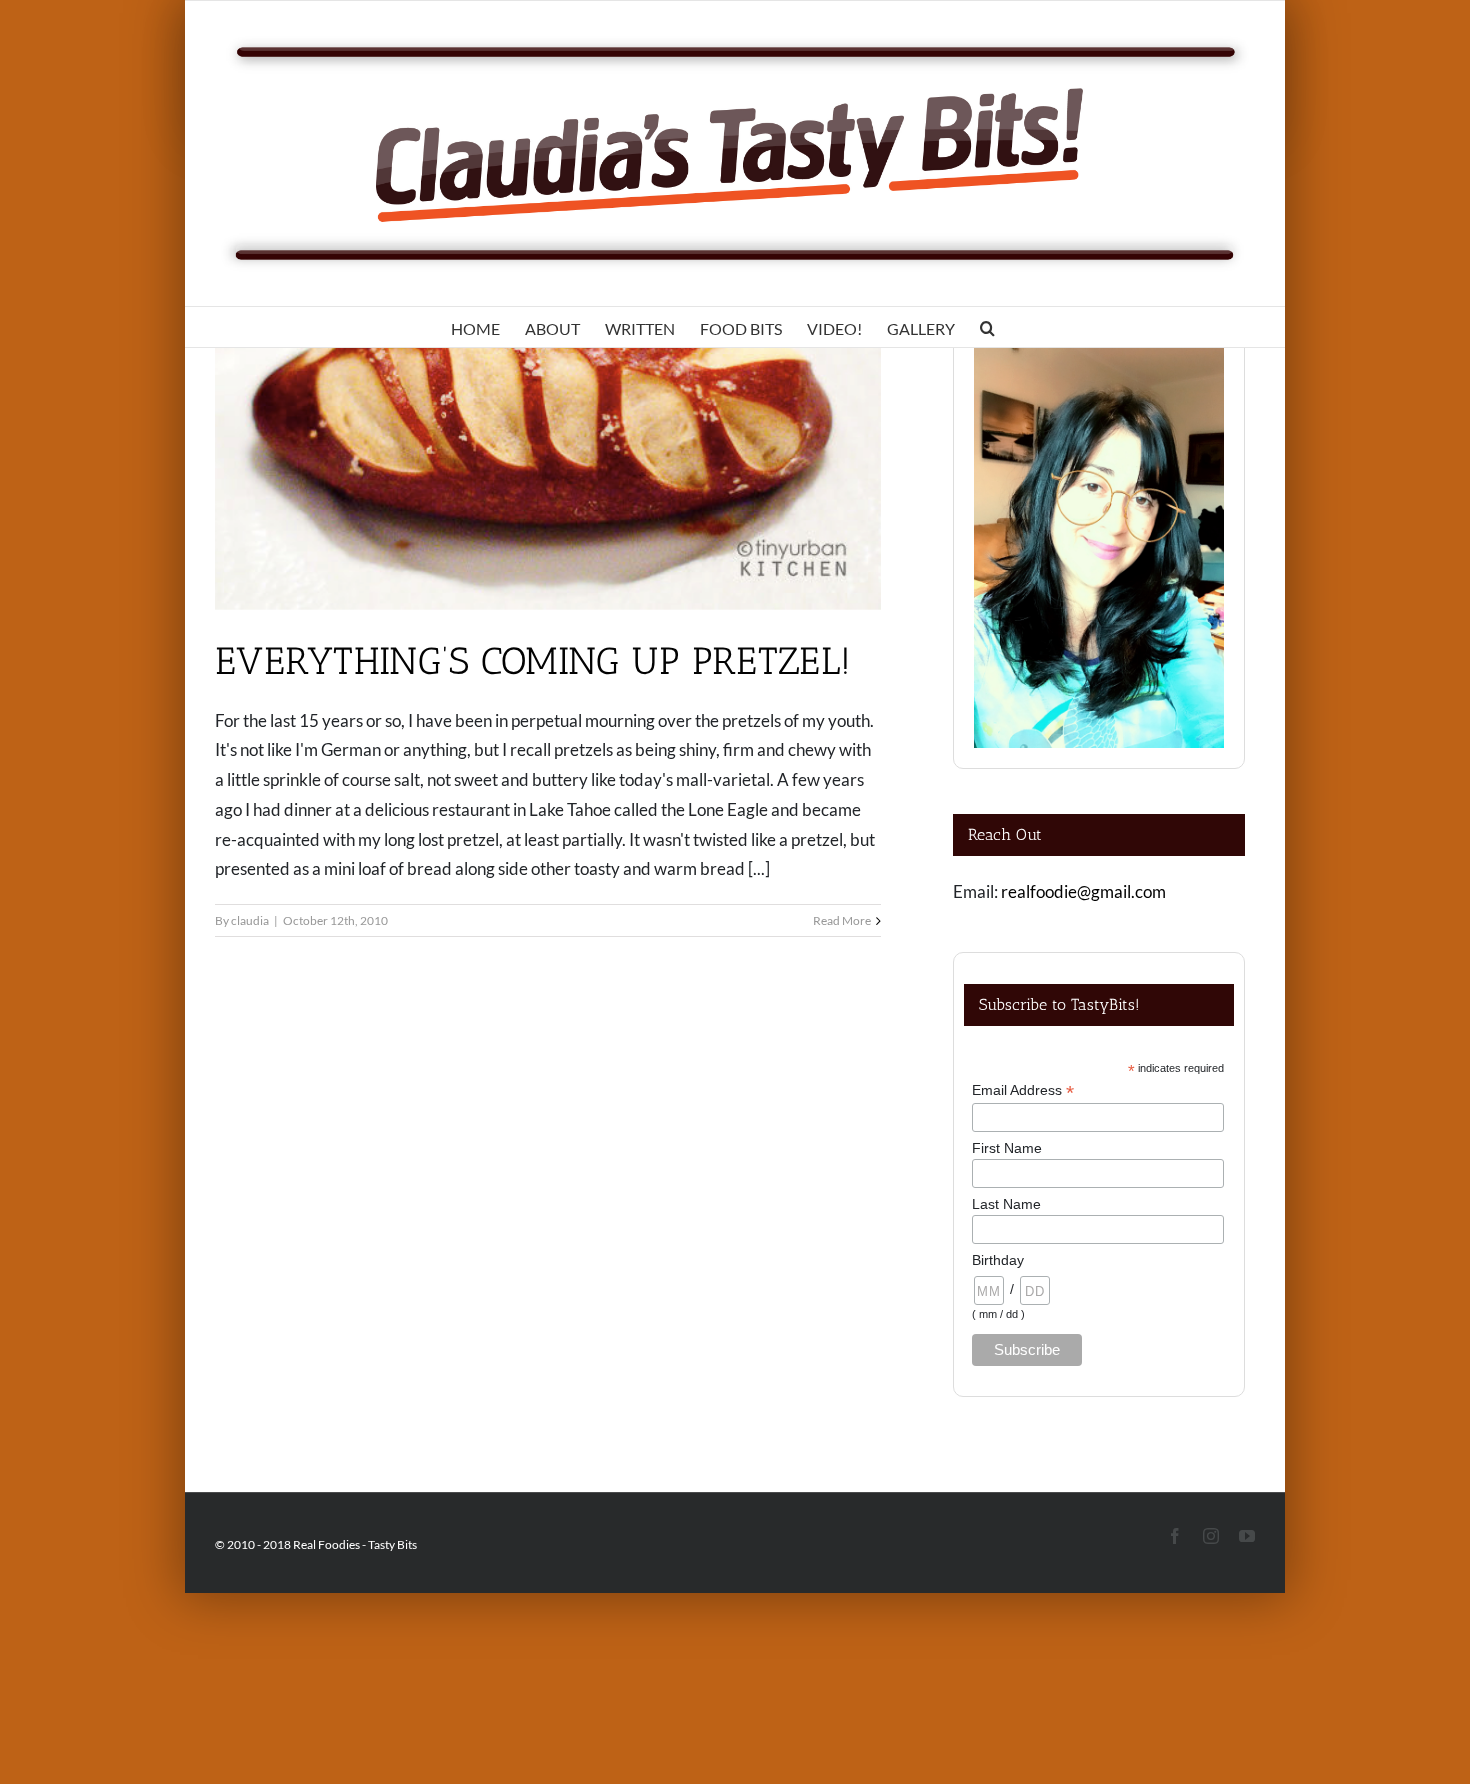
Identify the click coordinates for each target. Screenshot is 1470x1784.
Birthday (998, 1260)
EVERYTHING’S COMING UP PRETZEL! (533, 661)
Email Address (1023, 1090)
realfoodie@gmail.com (1083, 891)
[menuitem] (475, 327)
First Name (1007, 1148)
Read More (842, 920)
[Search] (987, 327)
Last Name (1006, 1204)
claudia (250, 920)
